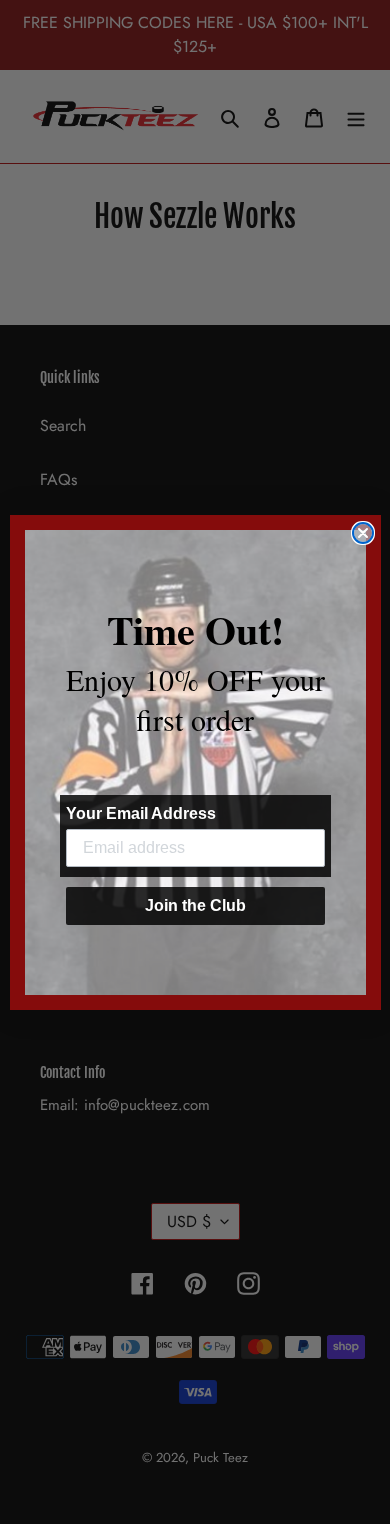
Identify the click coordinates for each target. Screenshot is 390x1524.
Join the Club (195, 905)
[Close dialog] (363, 533)
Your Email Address (141, 813)
